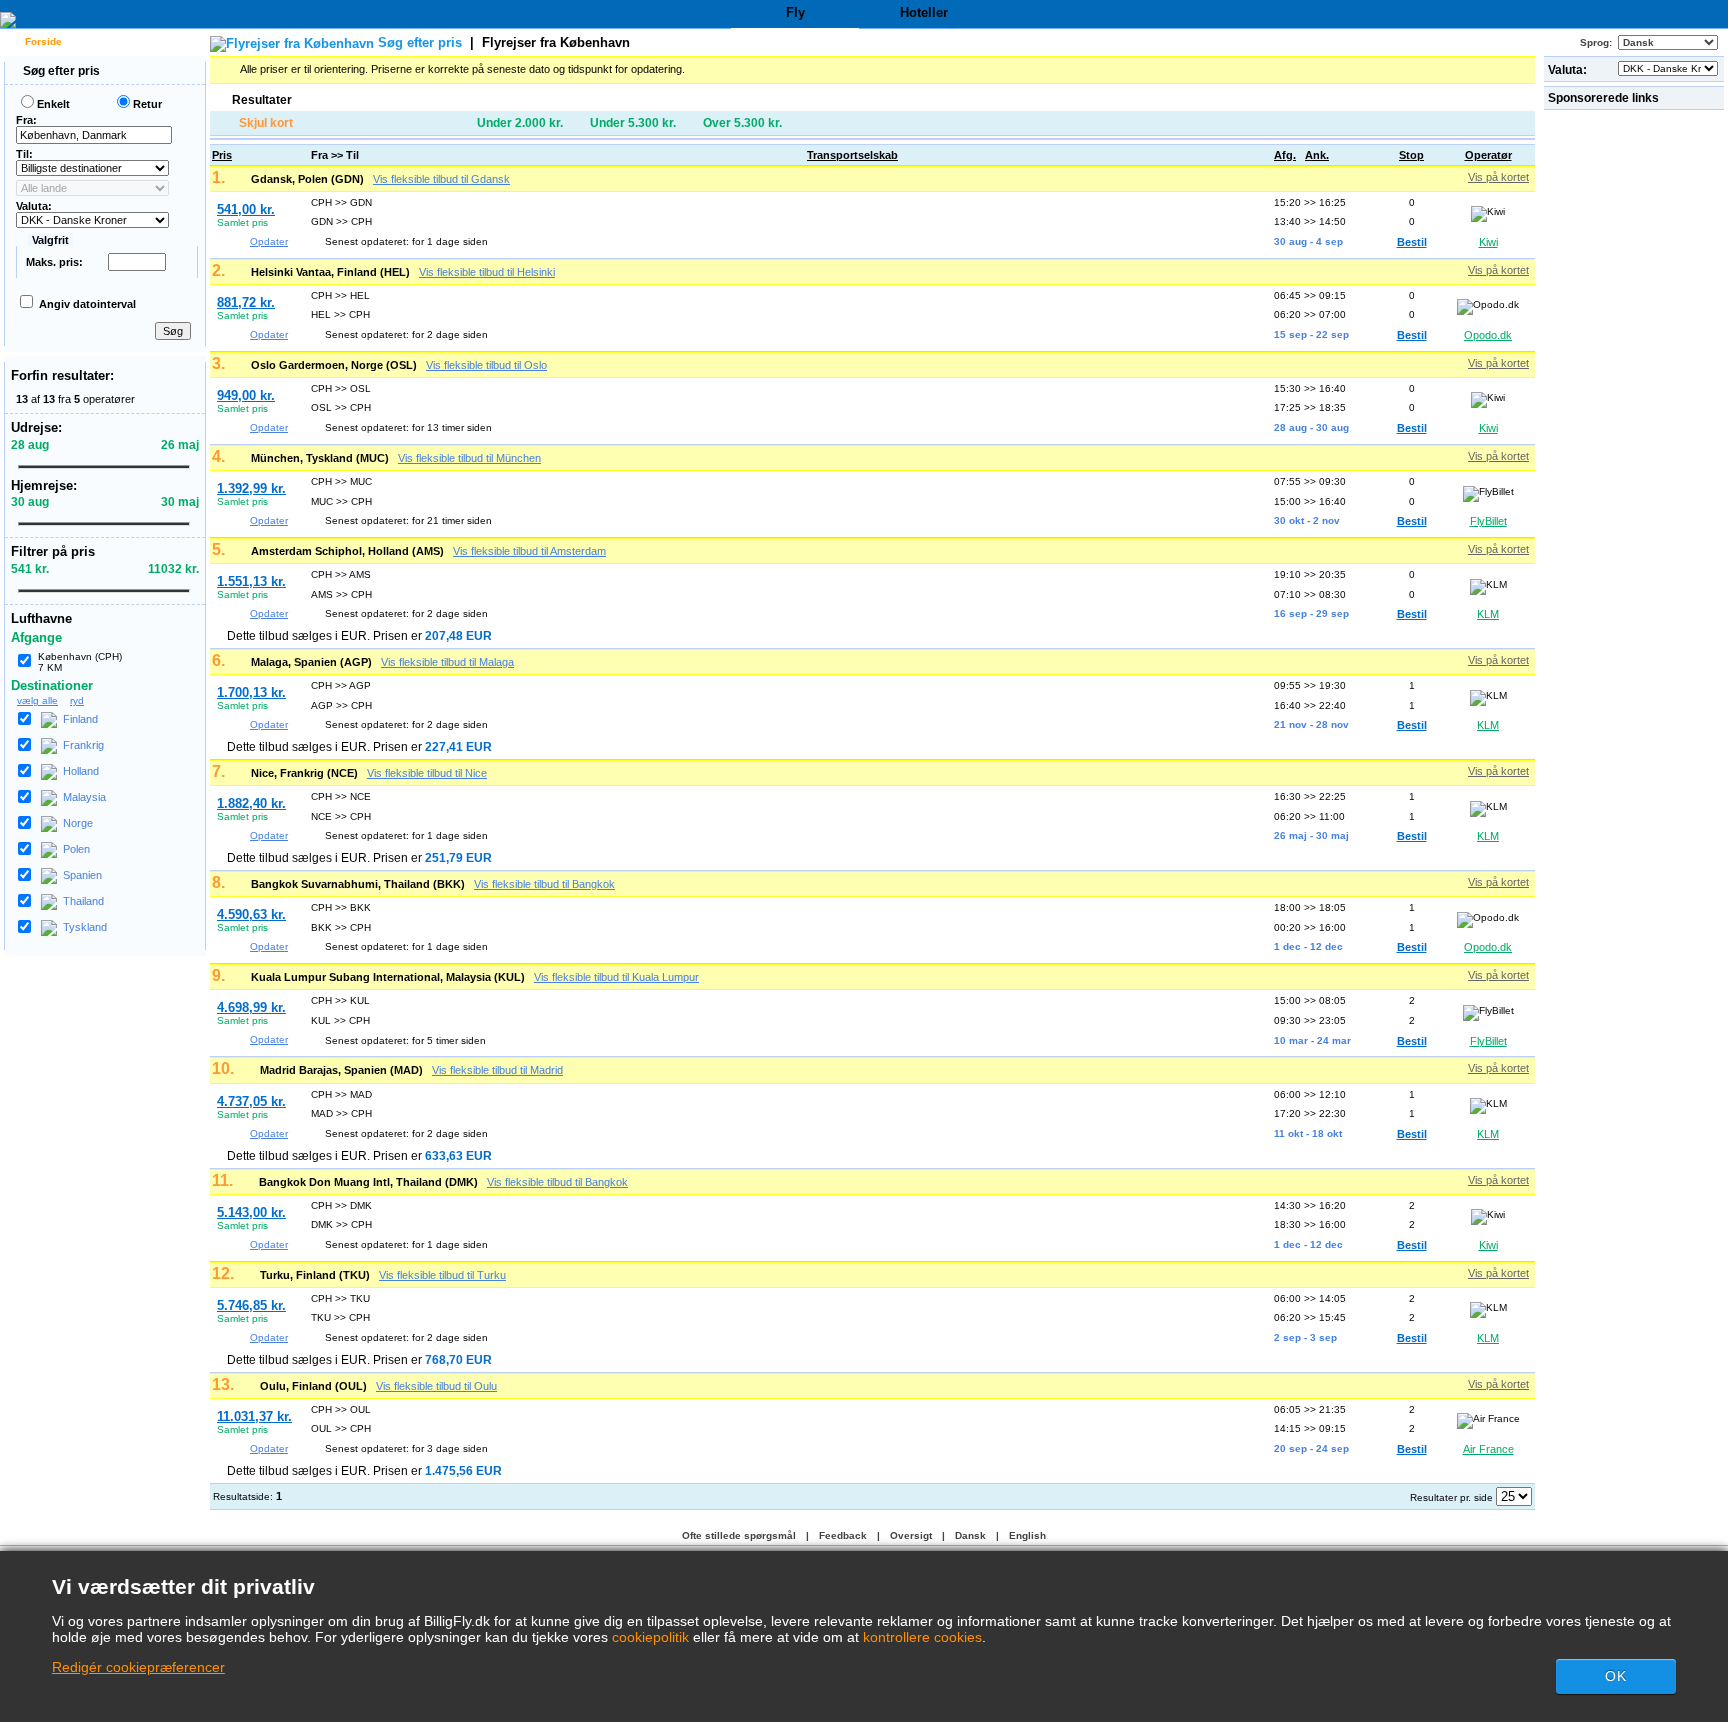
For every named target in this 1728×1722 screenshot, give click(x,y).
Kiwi (1488, 242)
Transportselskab (852, 155)
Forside (42, 41)
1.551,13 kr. (251, 581)
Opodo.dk (1488, 335)
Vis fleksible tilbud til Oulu (436, 1386)
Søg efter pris (60, 71)
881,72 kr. (246, 302)
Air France (1488, 1449)
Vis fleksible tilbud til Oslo (486, 365)
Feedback (843, 1535)
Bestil (1412, 242)
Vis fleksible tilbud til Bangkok (544, 884)
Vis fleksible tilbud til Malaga (447, 662)
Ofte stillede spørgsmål (739, 1535)
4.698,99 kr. (251, 1007)
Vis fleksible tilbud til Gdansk (441, 179)
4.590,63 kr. (251, 914)
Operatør (1488, 155)
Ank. (1317, 155)
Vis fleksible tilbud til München (469, 458)
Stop (1411, 155)
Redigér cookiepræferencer (138, 1667)
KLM (1488, 614)
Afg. (1285, 155)
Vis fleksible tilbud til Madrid (497, 1070)
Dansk (970, 1535)
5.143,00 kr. (251, 1212)
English (1027, 1535)
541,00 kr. (246, 209)
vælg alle (37, 700)
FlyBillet (1488, 521)
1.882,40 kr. (251, 803)
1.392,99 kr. (251, 488)
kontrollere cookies (922, 1637)
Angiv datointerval (87, 304)
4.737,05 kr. (251, 1101)
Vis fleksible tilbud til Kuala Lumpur (616, 977)
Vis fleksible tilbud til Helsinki (487, 272)
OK (1616, 1676)
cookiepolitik (650, 1637)
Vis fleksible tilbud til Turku (442, 1275)
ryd (77, 700)
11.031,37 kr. (254, 1416)
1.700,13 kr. (251, 692)
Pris (222, 155)
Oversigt (911, 1535)
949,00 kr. (246, 395)
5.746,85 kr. (251, 1305)
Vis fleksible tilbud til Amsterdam (529, 551)
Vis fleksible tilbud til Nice (427, 773)
